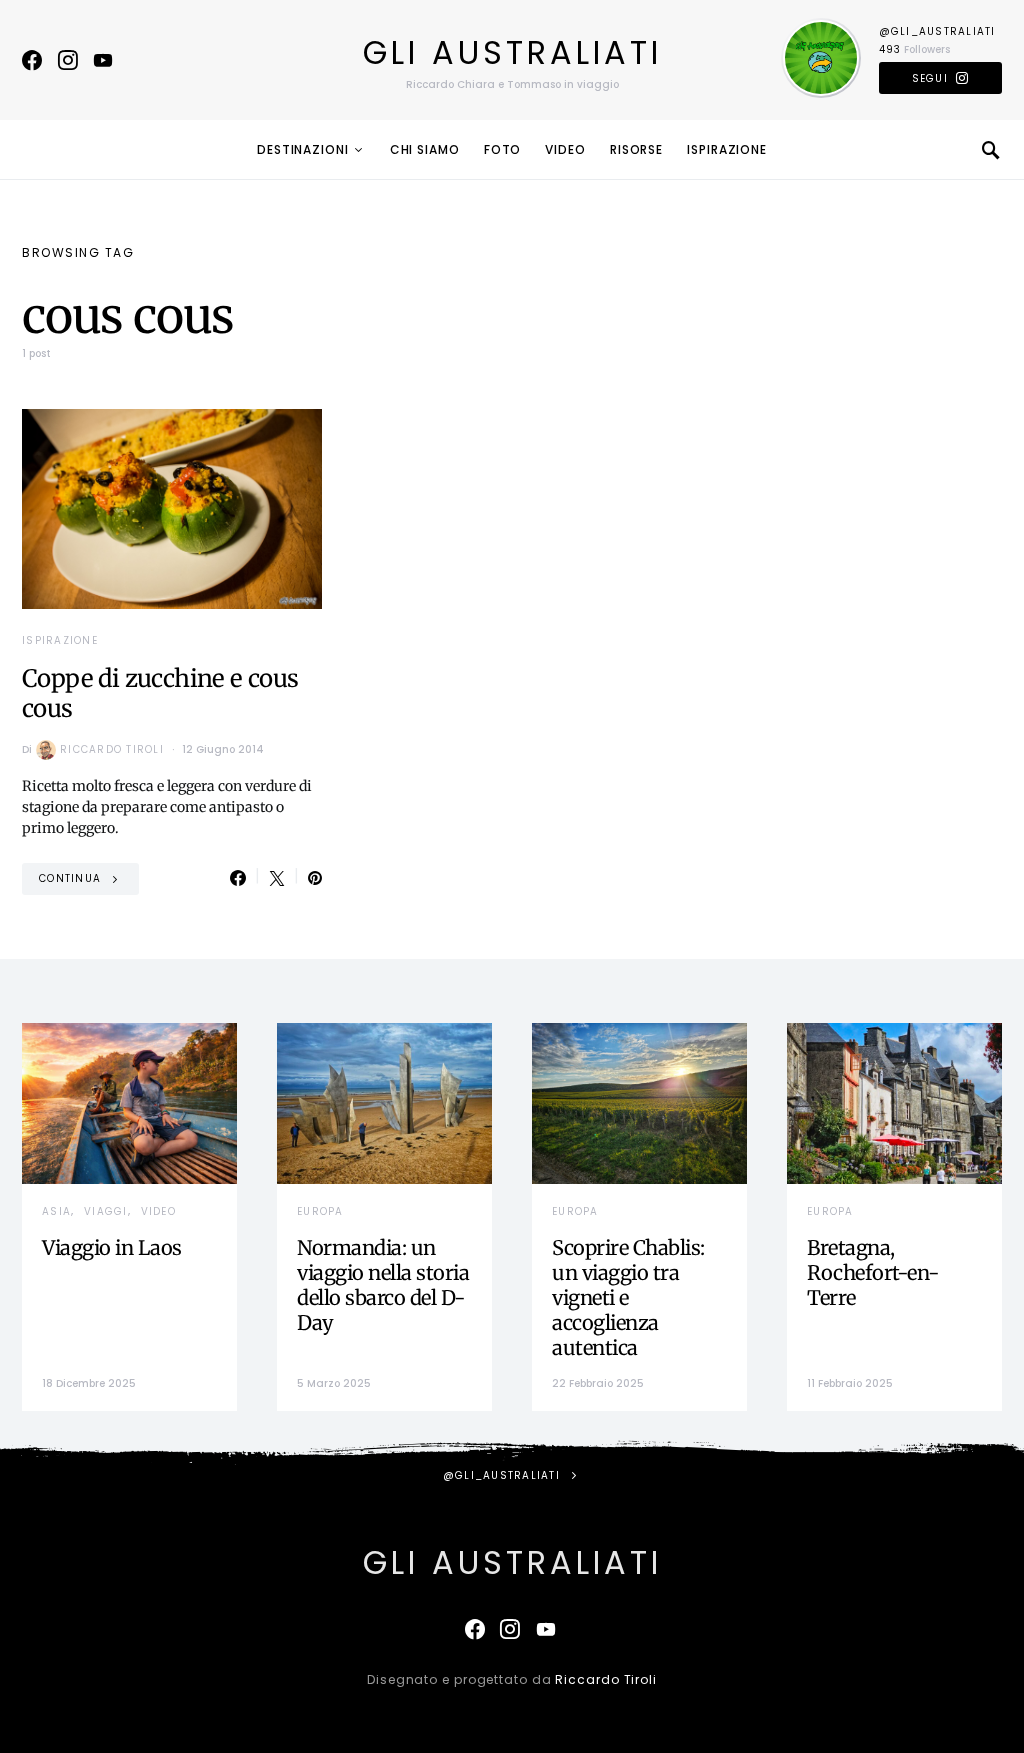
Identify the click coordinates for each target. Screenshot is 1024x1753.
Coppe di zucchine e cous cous (160, 693)
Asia (56, 1211)
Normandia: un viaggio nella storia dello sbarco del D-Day (383, 1285)
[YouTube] (103, 60)
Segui (930, 78)
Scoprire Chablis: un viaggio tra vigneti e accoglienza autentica (628, 1297)
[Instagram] (68, 60)
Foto (503, 149)
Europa (320, 1211)
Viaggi (106, 1211)
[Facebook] (32, 60)
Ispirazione (727, 149)
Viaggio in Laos (112, 1247)
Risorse (636, 149)
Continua (70, 878)
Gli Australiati (512, 52)
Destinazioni (303, 149)
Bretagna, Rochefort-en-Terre (873, 1272)
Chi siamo (425, 149)
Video (565, 149)
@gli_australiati (937, 31)
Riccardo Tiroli (112, 749)
